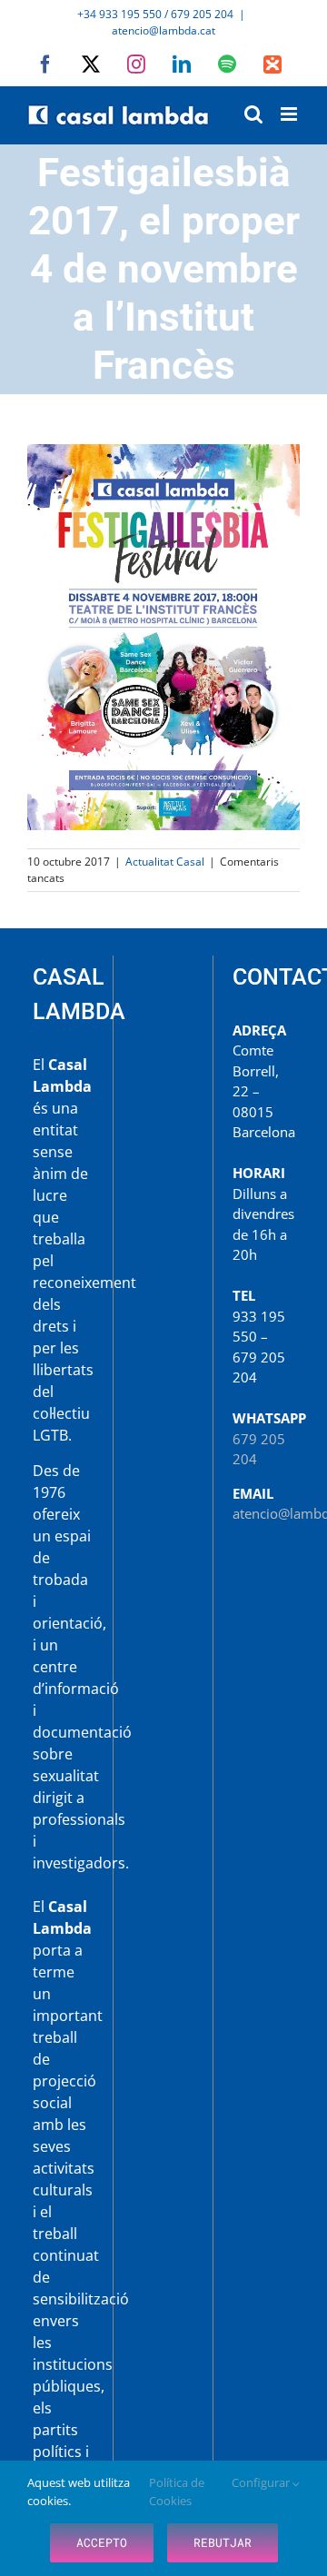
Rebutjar (223, 2542)
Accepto (102, 2542)
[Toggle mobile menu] (290, 114)
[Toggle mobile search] (253, 114)
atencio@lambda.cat (163, 30)
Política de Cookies (177, 2492)
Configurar (262, 2482)
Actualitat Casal (165, 862)
